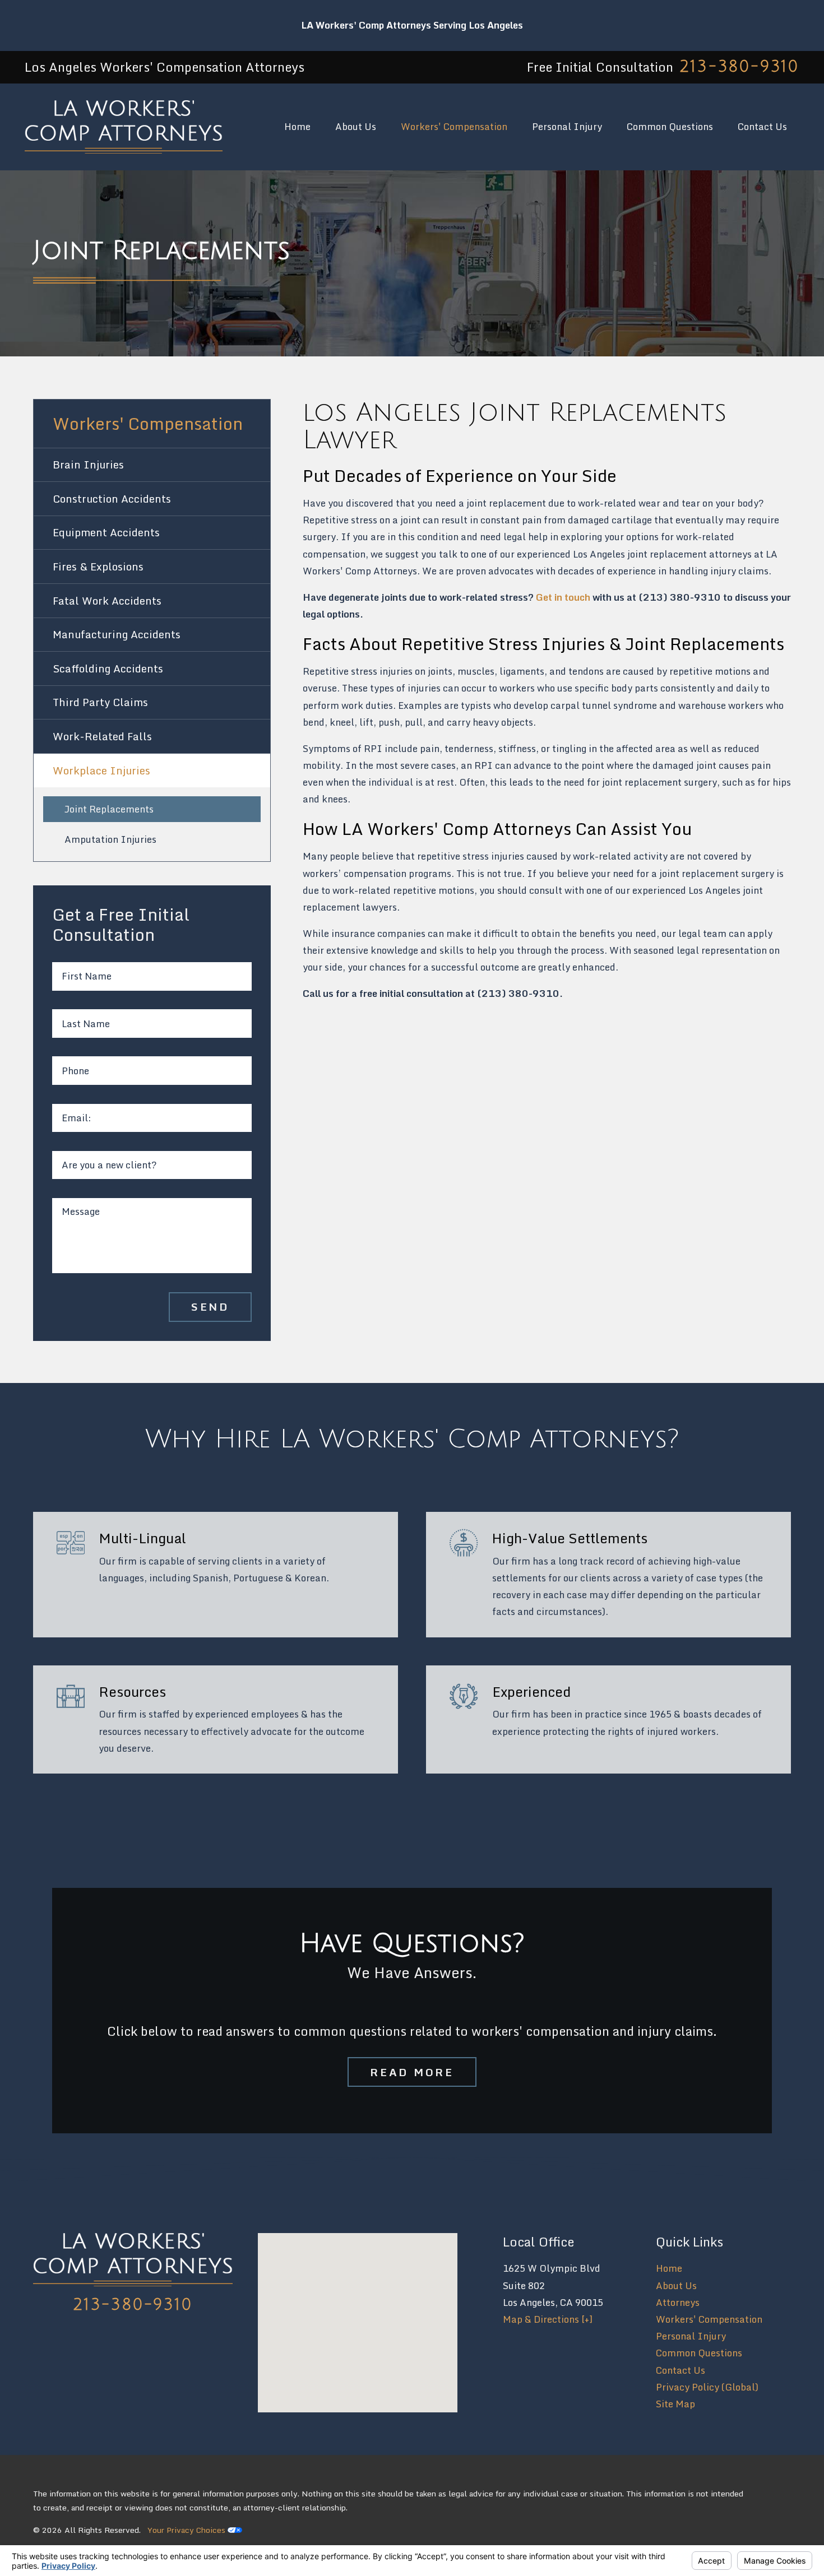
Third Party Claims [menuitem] (100, 702)
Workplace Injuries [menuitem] (101, 771)
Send (210, 1306)
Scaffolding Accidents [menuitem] (108, 669)
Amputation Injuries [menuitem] (110, 839)
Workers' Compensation (709, 2319)
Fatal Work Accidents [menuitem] (107, 601)
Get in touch (563, 597)
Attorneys (678, 2302)
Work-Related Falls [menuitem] (102, 736)
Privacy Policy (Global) (707, 2387)
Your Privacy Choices (188, 2530)
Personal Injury (691, 2336)
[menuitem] (297, 127)
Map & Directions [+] (548, 2319)
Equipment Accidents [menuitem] (106, 532)
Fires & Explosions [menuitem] (98, 567)
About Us (676, 2285)
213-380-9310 (739, 67)
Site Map (675, 2404)
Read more (412, 2072)
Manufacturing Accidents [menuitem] (117, 634)
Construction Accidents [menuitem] (112, 499)
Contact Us (681, 2370)
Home (669, 2268)
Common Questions (699, 2353)
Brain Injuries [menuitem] (88, 465)
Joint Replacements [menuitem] (109, 809)
